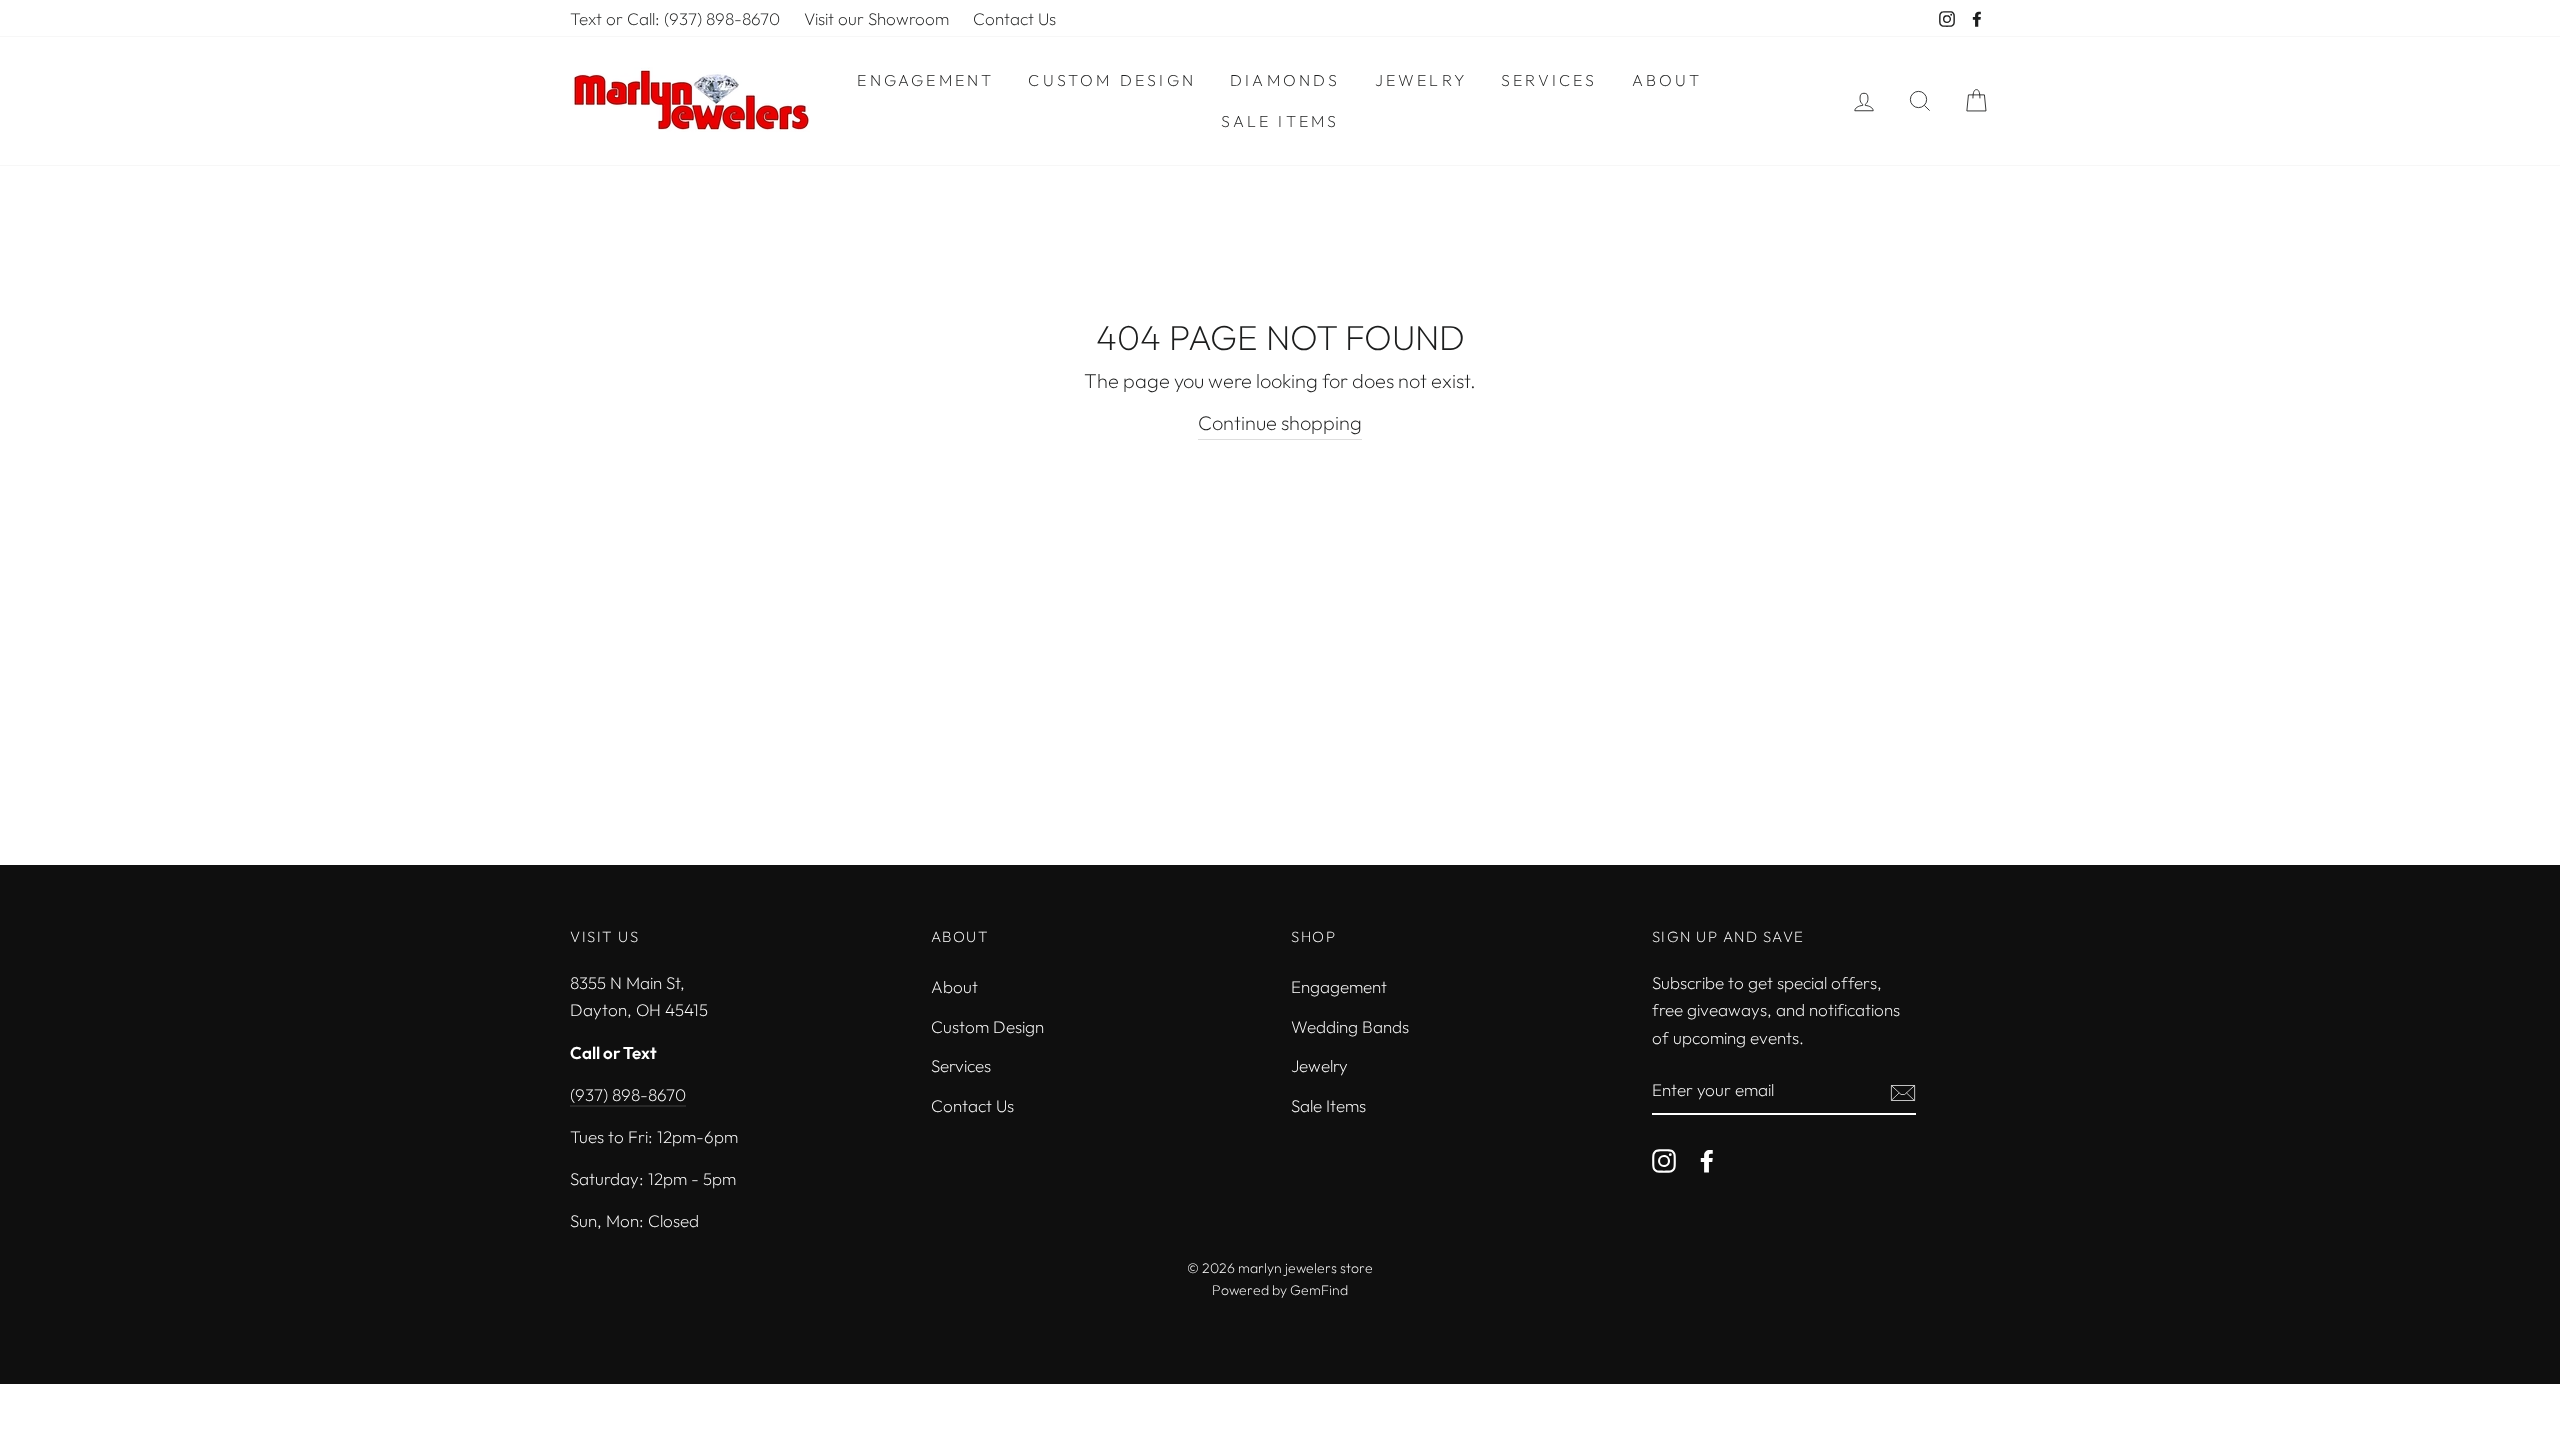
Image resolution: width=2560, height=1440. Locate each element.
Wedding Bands (1350, 1026)
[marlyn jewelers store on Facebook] (1707, 1159)
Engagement (925, 80)
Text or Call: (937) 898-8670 (675, 18)
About (1667, 80)
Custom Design (1112, 80)
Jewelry (1421, 80)
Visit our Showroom (876, 18)
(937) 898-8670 (628, 1094)
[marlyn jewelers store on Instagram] (1664, 1159)
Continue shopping (1280, 422)
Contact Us (1014, 18)
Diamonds (1285, 80)
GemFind (1319, 1290)
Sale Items (1280, 121)
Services (1549, 80)
